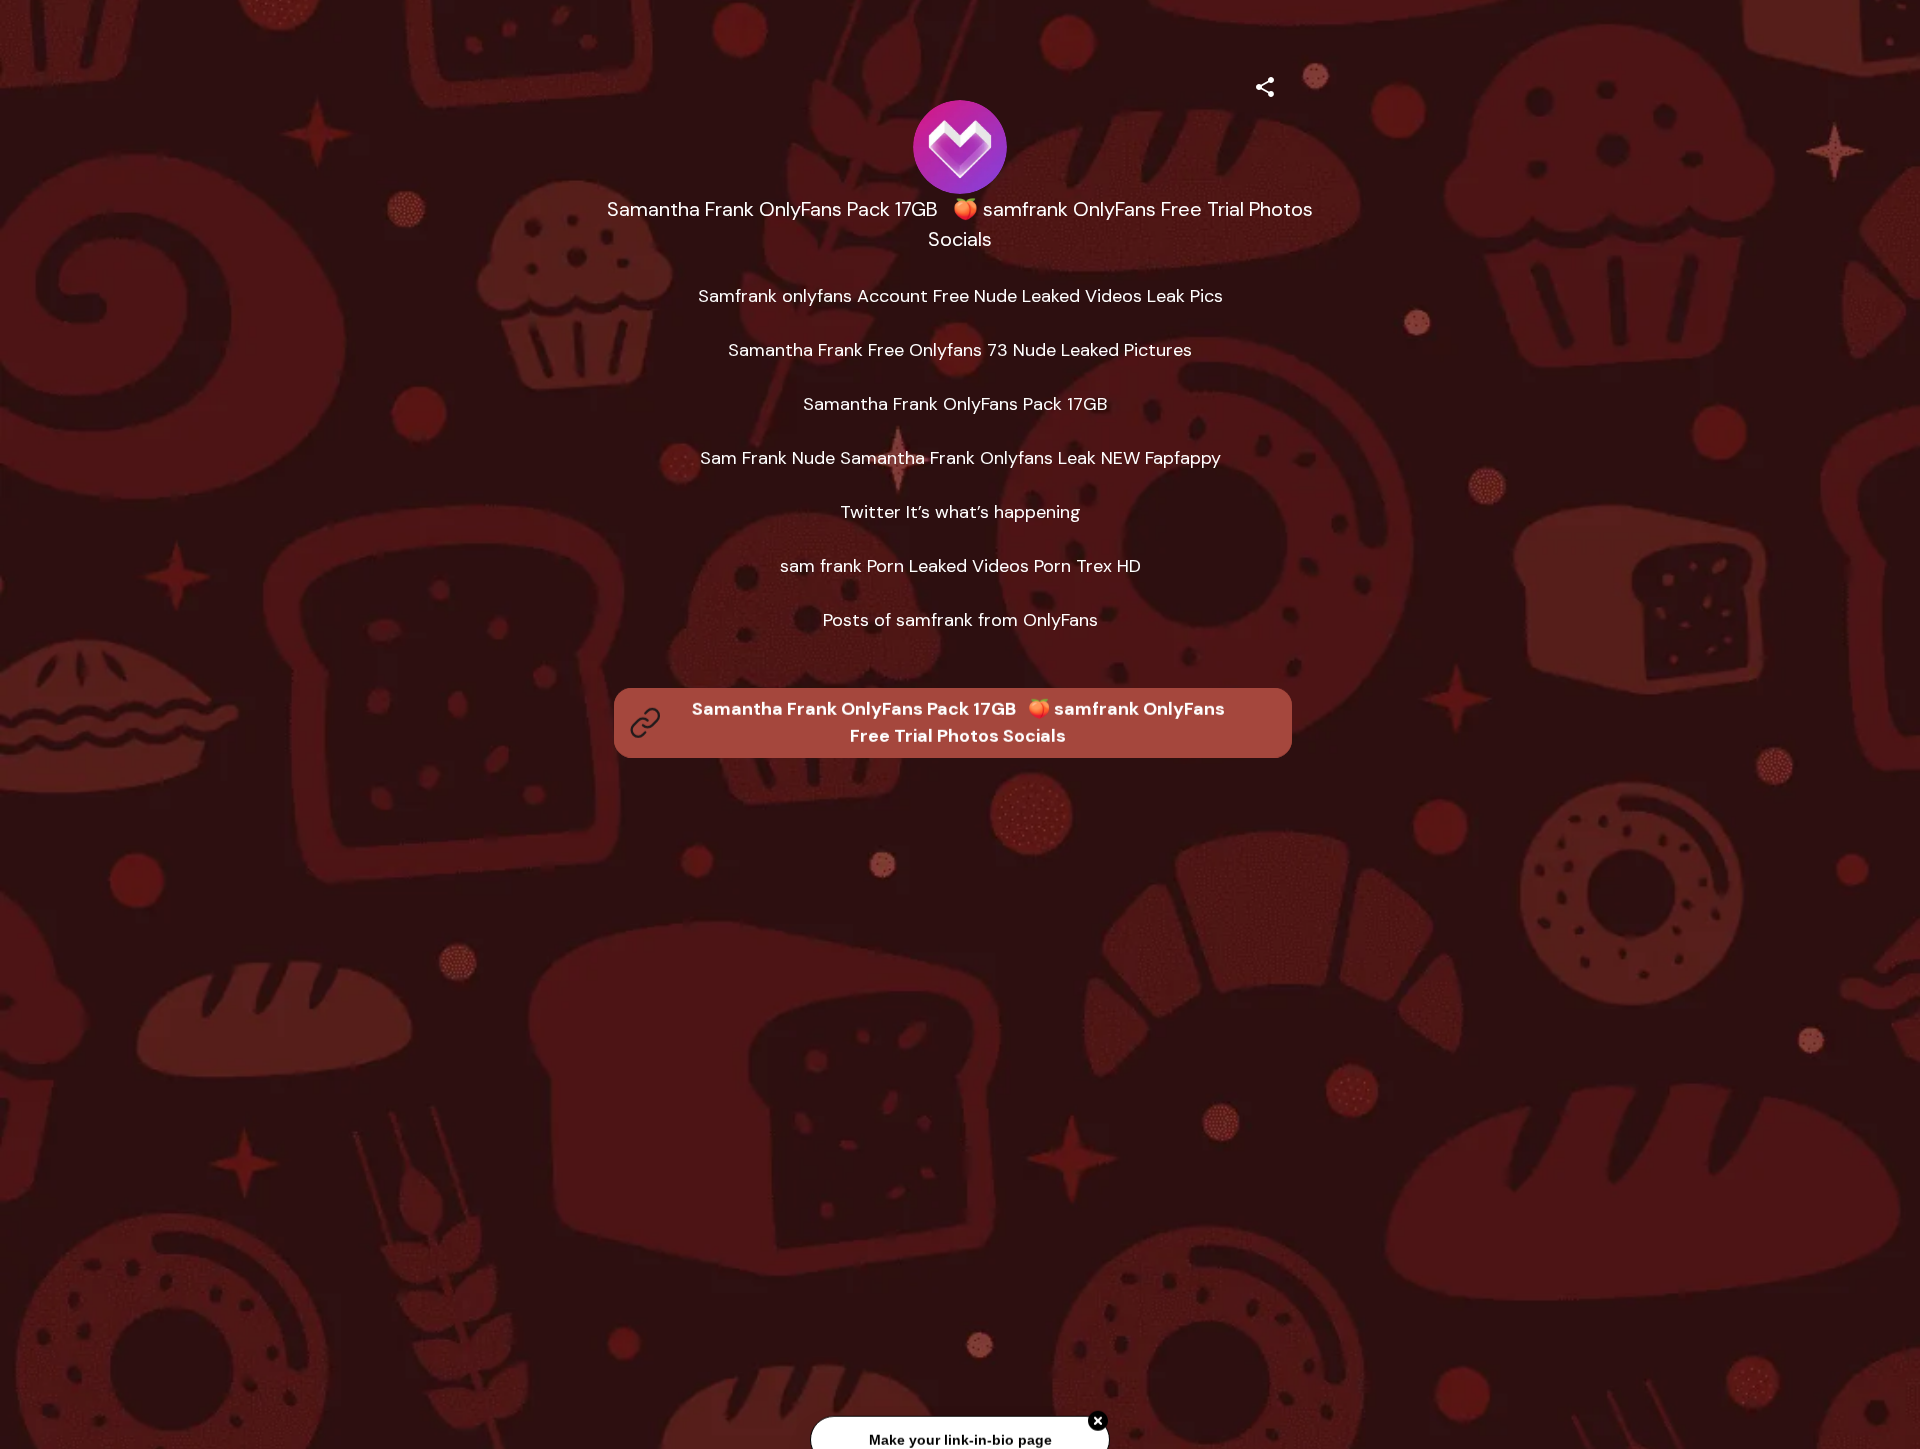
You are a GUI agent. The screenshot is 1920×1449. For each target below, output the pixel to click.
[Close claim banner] (1098, 1418)
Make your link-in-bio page (959, 1437)
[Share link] (1265, 84)
